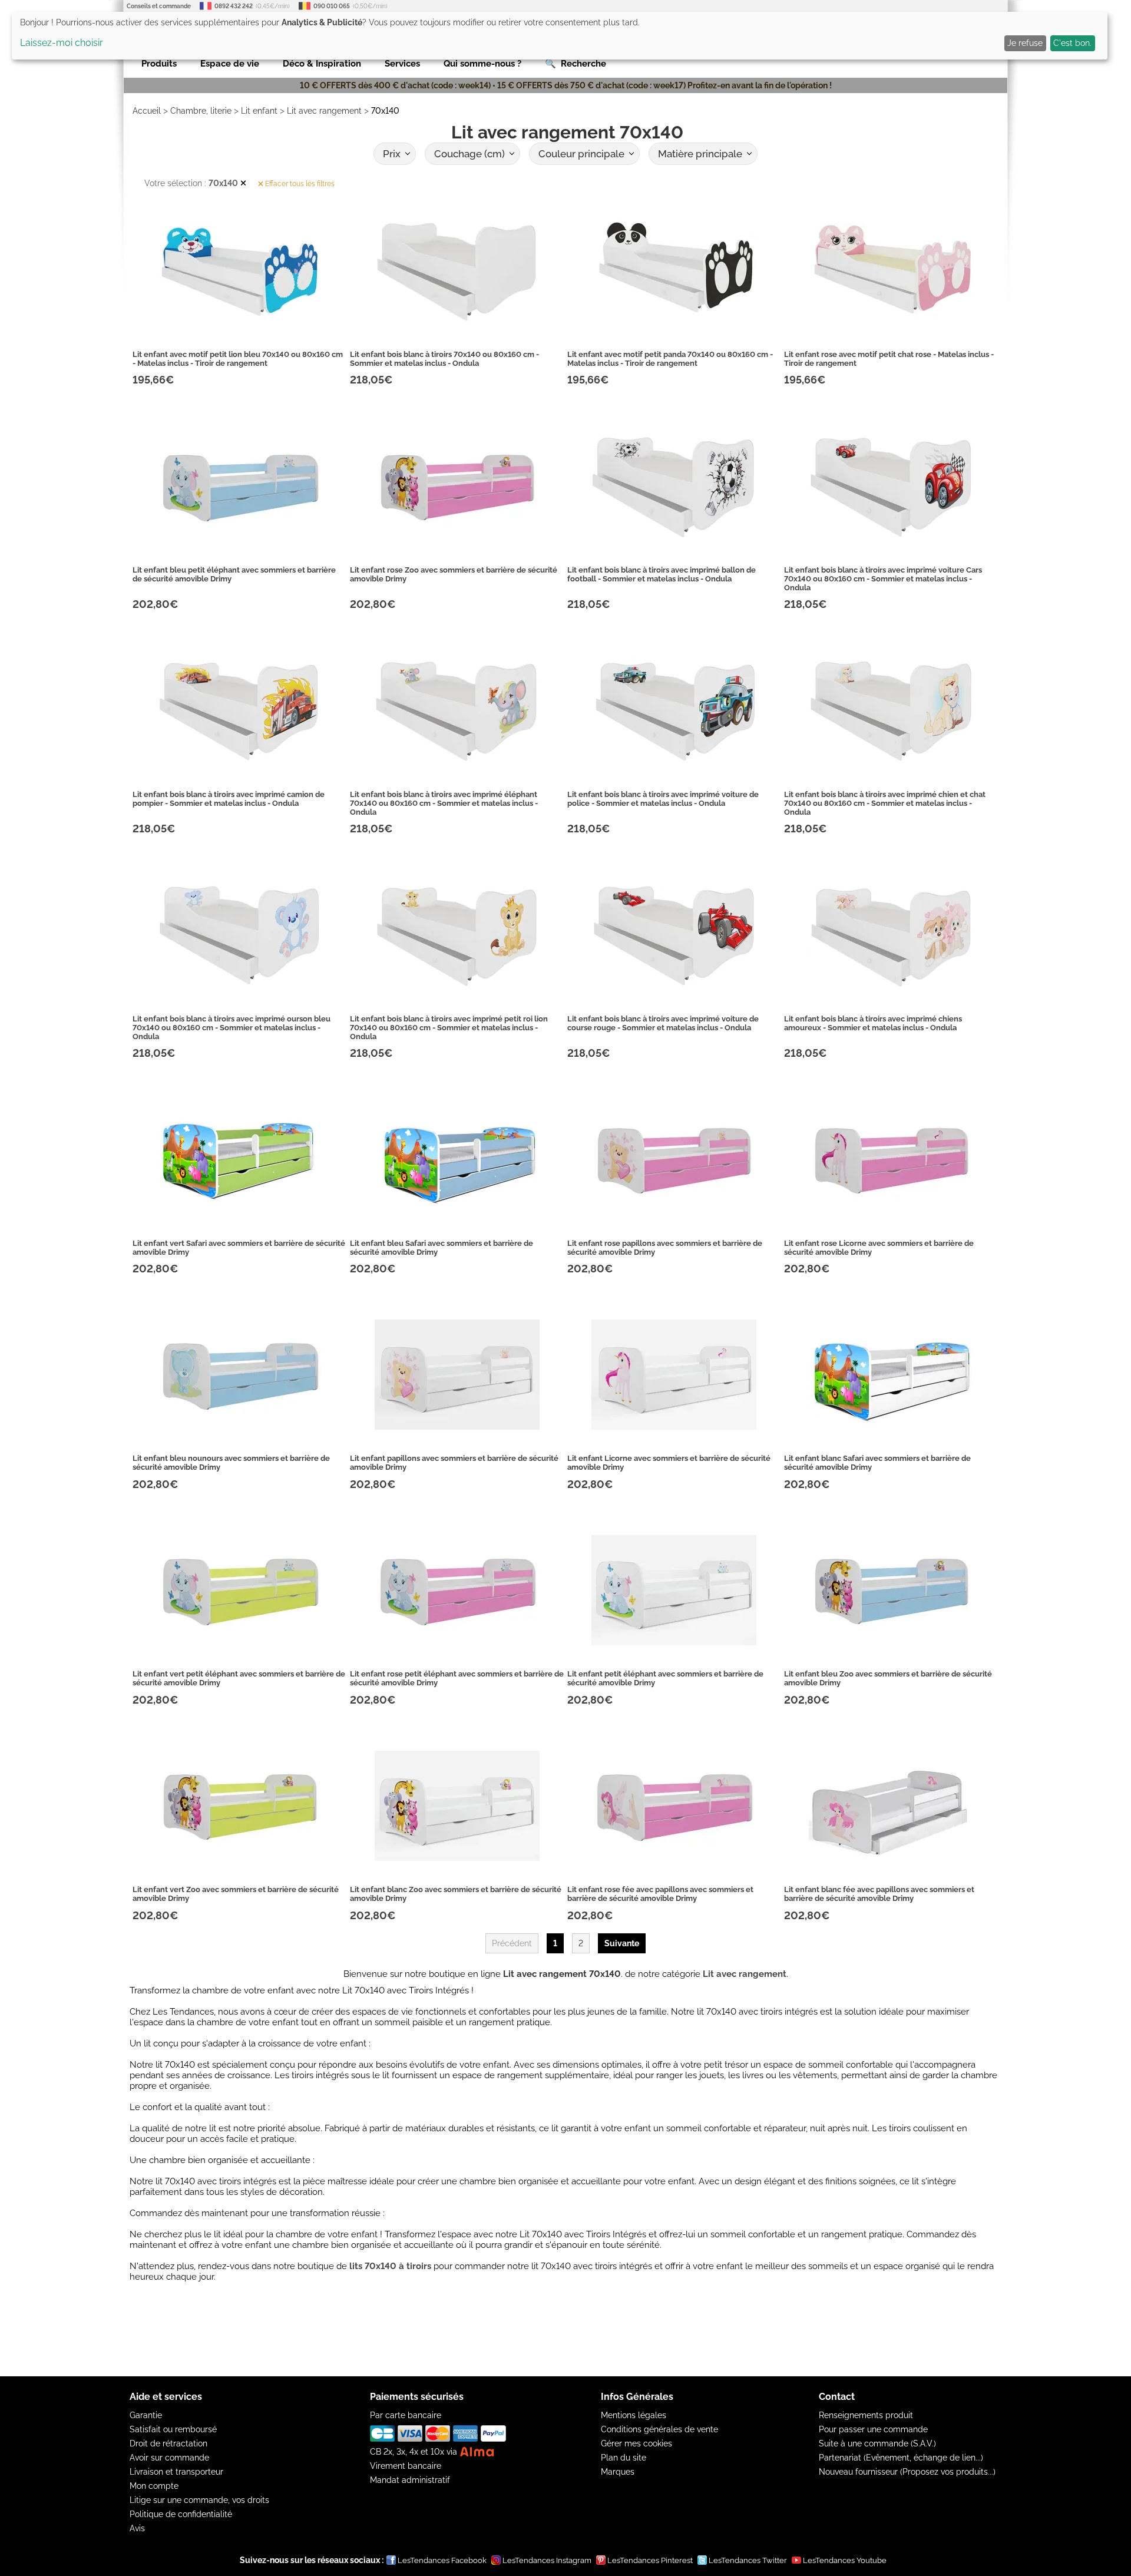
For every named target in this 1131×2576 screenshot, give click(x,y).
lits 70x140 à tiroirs (390, 2266)
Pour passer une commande (873, 2429)
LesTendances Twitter (748, 2560)
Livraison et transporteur (176, 2472)
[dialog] (560, 36)
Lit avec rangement (324, 111)
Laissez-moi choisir (62, 43)
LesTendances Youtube (845, 2560)
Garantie (146, 2415)
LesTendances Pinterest (650, 2560)
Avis (137, 2528)
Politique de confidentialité (181, 2514)
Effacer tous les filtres (299, 184)
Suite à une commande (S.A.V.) (877, 2443)
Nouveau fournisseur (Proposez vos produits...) (907, 2472)
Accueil (147, 111)
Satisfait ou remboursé (173, 2429)
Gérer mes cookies (636, 2443)
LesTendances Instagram (547, 2560)
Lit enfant (259, 111)
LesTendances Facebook (442, 2560)
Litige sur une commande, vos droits (199, 2500)
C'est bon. (1072, 43)
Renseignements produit (866, 2415)
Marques (618, 2472)
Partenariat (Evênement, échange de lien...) (901, 2458)
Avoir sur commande (169, 2458)
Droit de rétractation (168, 2443)
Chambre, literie (201, 111)
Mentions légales (634, 2415)
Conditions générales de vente (659, 2429)
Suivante (622, 1943)
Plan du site (624, 2458)
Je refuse (1025, 43)
